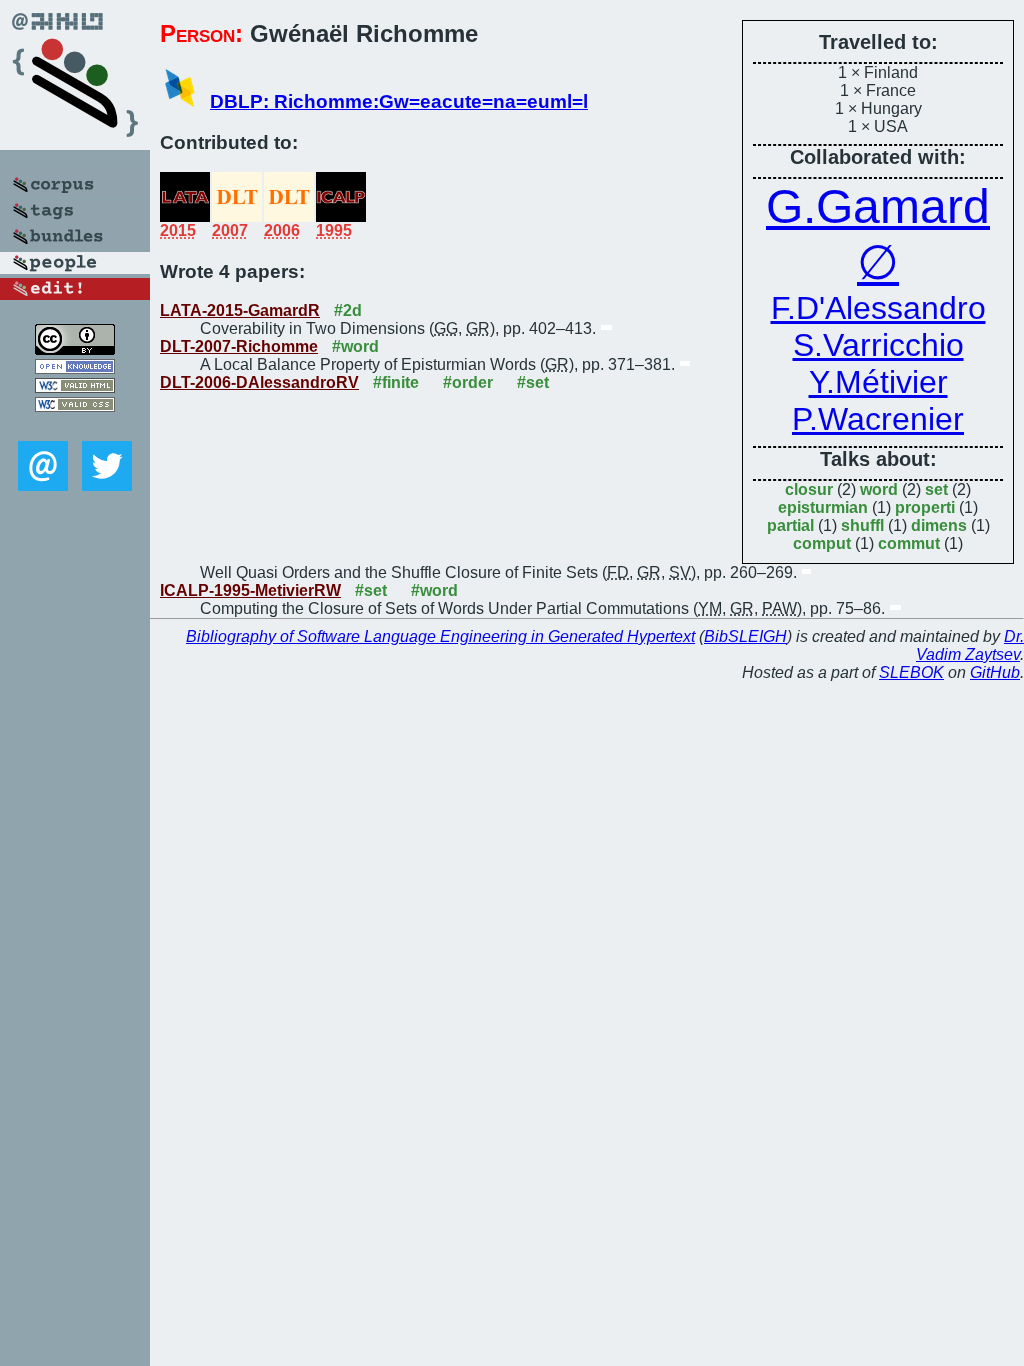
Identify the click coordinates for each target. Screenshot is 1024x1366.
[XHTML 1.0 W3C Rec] (75, 387)
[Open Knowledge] (75, 368)
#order (468, 382)
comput (822, 543)
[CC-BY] (75, 349)
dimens (939, 525)
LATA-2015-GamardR (240, 310)
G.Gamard (878, 206)
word (879, 489)
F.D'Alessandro (878, 308)
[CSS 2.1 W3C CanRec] (75, 426)
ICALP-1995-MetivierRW (250, 590)
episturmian (823, 507)
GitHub (995, 672)
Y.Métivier (878, 382)
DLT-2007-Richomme (239, 346)
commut (909, 543)
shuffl (862, 525)
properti (925, 507)
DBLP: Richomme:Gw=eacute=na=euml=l (399, 101)
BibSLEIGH (745, 636)
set (936, 489)
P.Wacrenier (878, 419)
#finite (396, 382)
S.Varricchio (878, 345)
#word (355, 346)
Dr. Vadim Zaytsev (970, 645)
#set (533, 382)
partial (790, 525)
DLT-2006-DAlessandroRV (259, 382)
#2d (348, 310)
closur (809, 489)
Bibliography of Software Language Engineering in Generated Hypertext (440, 636)
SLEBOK (911, 672)
